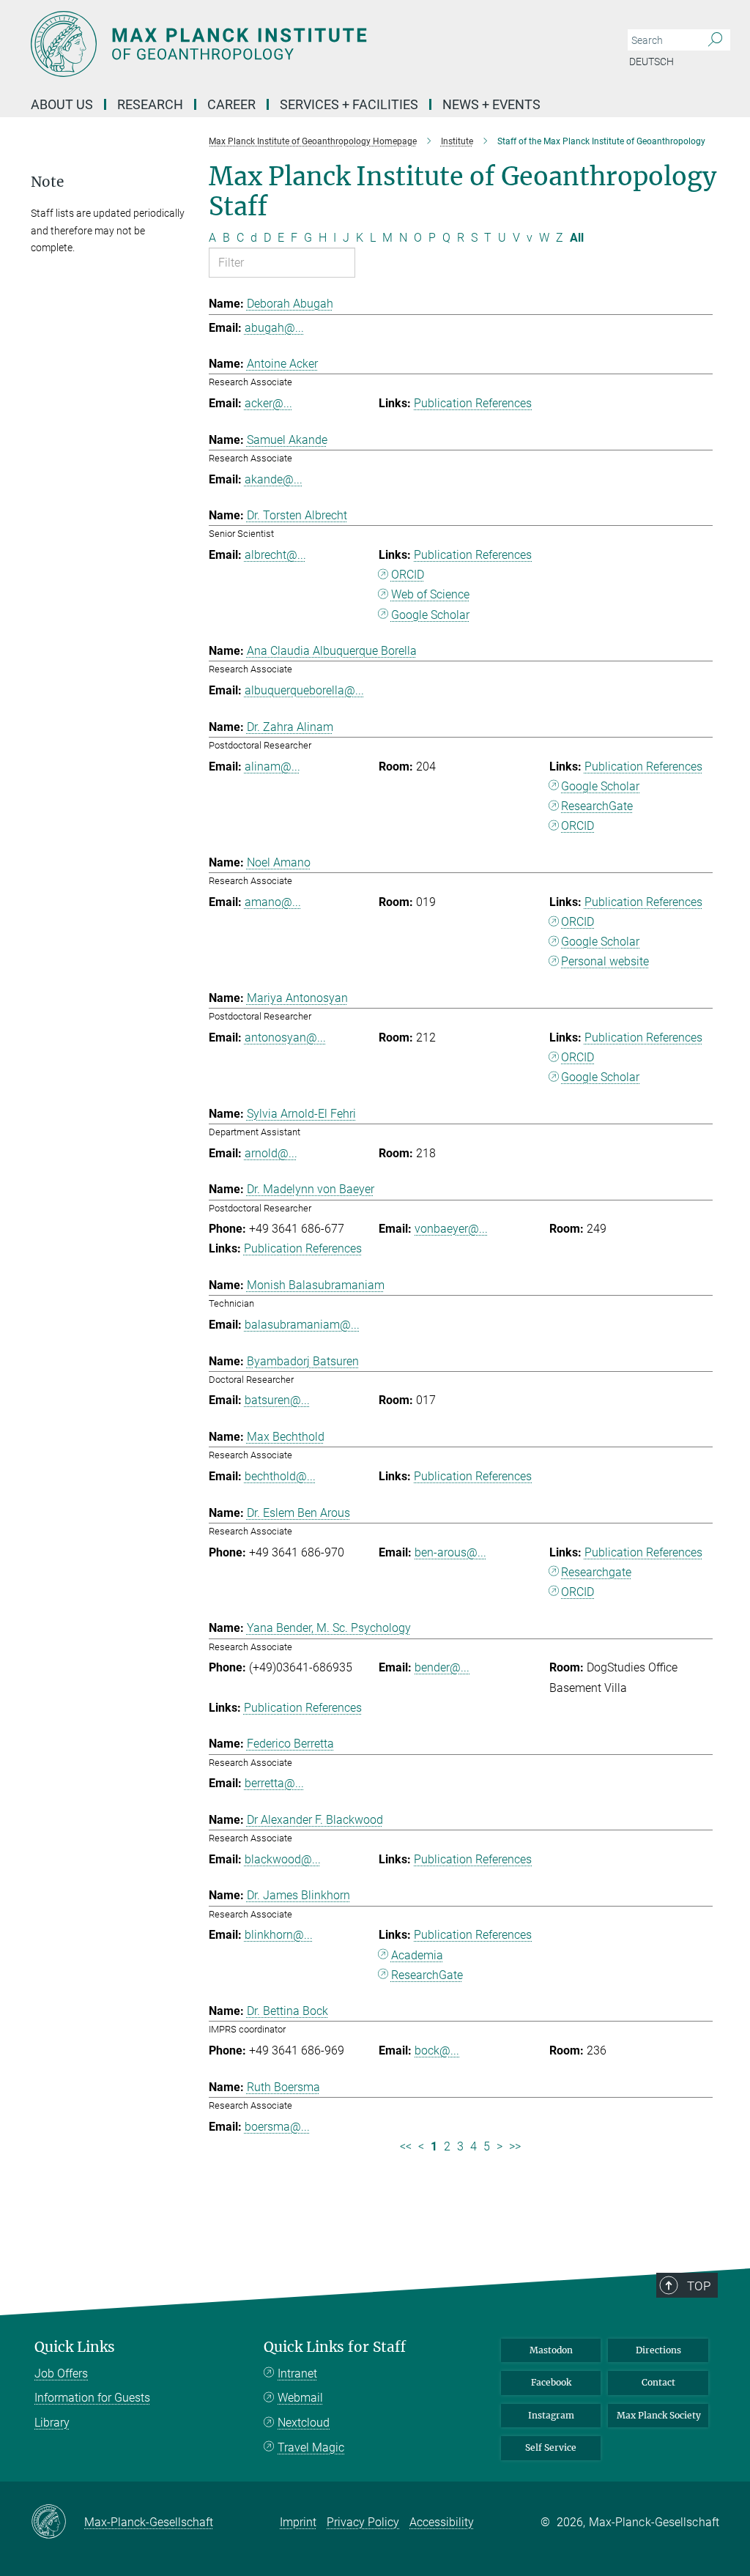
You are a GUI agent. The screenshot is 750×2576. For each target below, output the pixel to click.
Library (52, 2423)
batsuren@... (277, 1400)
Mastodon (551, 2350)
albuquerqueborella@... (304, 690)
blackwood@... (283, 1859)
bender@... (442, 1667)
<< (406, 2146)
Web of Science (430, 594)
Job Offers (61, 2373)
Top (699, 2286)
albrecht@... (275, 555)
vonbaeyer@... (451, 1229)
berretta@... (274, 1783)
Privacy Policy (363, 2522)
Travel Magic (311, 2447)
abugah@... (274, 328)
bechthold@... (280, 1476)
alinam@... (272, 767)
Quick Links (75, 2347)
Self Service (551, 2447)
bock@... (437, 2050)
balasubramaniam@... (302, 1325)
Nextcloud (304, 2423)
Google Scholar (430, 615)
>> (515, 2146)
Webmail (300, 2398)
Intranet (297, 2373)
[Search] (715, 40)
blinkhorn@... (279, 1935)
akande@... (274, 479)
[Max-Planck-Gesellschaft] (57, 2523)
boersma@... (277, 2127)
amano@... (273, 902)
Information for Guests (92, 2398)
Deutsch (651, 62)
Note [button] (47, 182)
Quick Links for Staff (335, 2347)
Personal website (605, 961)
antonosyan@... (285, 1038)
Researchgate (596, 1572)
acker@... (268, 403)
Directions (658, 2350)
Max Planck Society (659, 2415)
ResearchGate (597, 806)
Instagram (551, 2415)
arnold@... (271, 1153)
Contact (658, 2382)
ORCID (408, 575)
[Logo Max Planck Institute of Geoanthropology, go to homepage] (305, 44)
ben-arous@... (450, 1552)
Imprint (298, 2522)
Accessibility (442, 2522)
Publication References (473, 403)
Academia (417, 1955)
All (577, 238)
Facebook (551, 2382)
